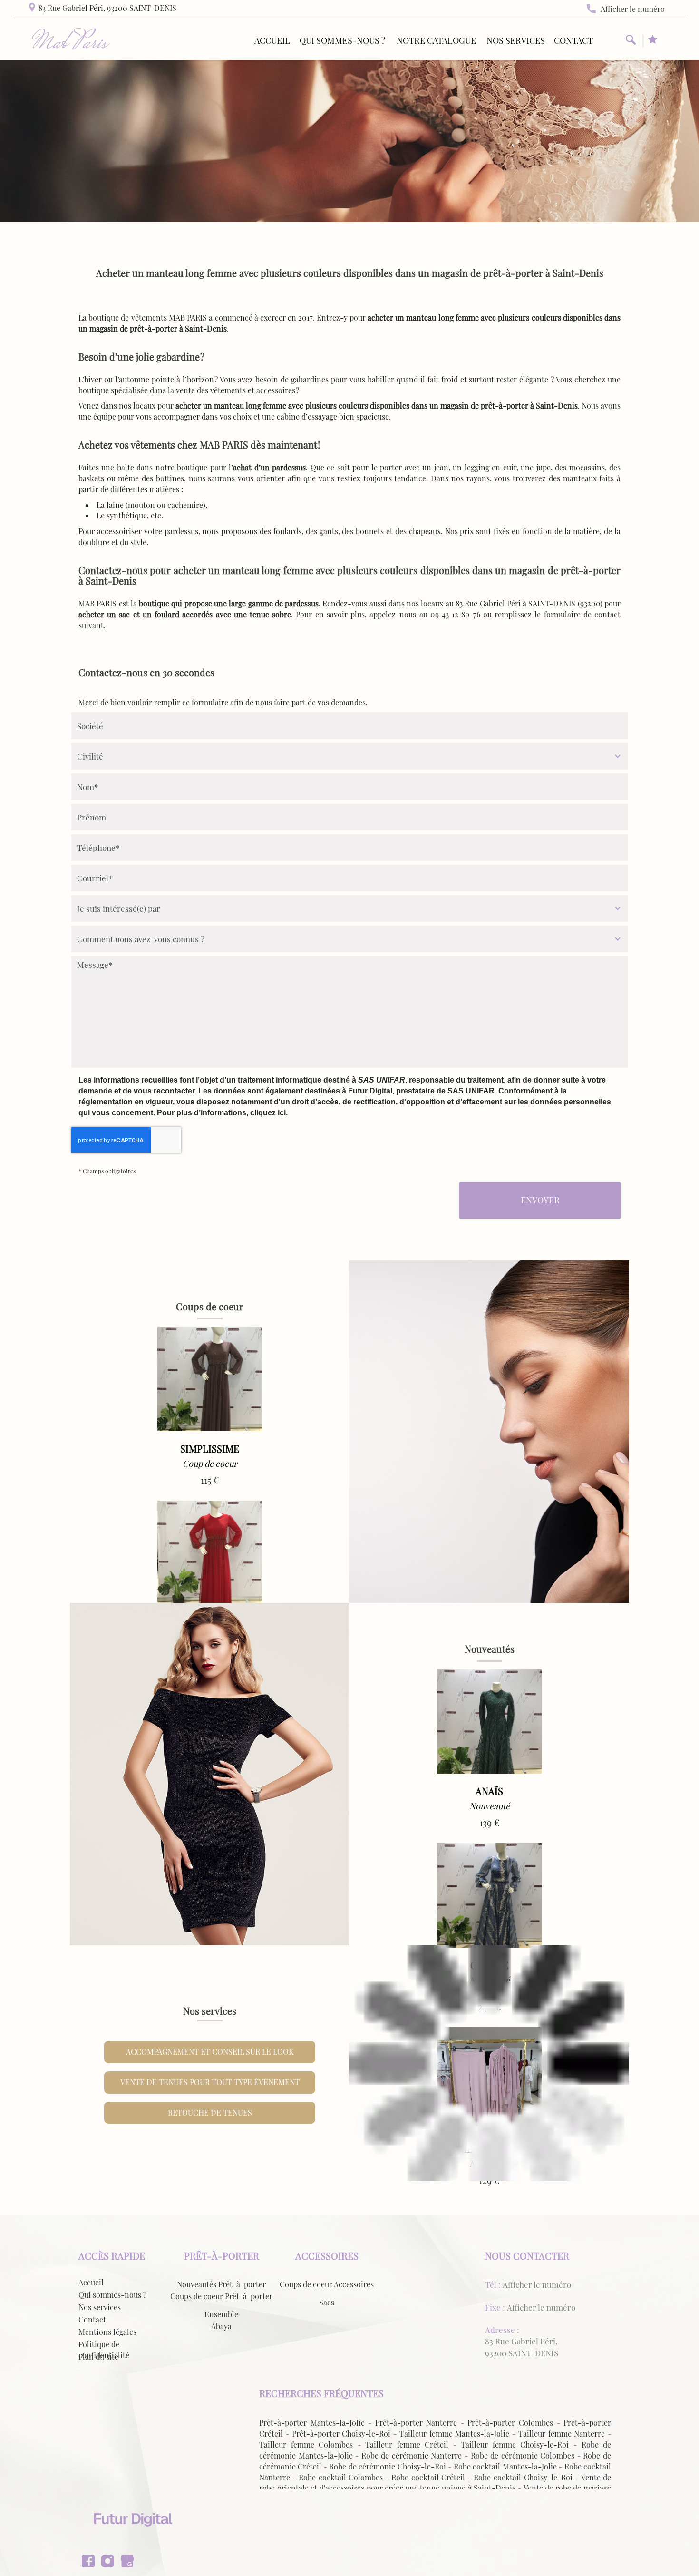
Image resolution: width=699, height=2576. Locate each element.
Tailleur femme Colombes (306, 2444)
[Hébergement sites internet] (133, 2536)
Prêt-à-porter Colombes (510, 2423)
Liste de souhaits (653, 41)
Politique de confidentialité (104, 2350)
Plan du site (98, 2356)
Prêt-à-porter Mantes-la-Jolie (312, 2423)
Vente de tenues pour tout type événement (210, 2082)
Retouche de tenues (210, 2113)
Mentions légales (107, 2332)
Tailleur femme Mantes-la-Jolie (455, 2434)
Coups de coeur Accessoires (327, 2284)
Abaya (221, 2326)
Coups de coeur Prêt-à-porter (221, 2296)
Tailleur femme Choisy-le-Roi (515, 2444)
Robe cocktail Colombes (341, 2477)
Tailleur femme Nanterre (562, 2434)
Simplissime (210, 1449)
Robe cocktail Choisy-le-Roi (523, 2477)
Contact (573, 40)
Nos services (516, 40)
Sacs (327, 2302)
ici (282, 1113)
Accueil (272, 40)
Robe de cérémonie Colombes (523, 2455)
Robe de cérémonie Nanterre (412, 2455)
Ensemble (221, 2314)
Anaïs (489, 1791)
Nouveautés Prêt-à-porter (221, 2284)
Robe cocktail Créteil (428, 2477)
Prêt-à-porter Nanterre (416, 2423)
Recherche (631, 41)
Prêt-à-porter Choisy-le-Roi (341, 2434)
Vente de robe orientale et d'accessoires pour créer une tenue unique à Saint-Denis (435, 2483)
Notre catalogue (436, 40)
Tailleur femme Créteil (407, 2444)
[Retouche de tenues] (489, 2064)
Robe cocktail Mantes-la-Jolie (505, 2466)
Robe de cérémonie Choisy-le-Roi (387, 2466)
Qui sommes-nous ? (342, 40)
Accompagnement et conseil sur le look (210, 2052)
